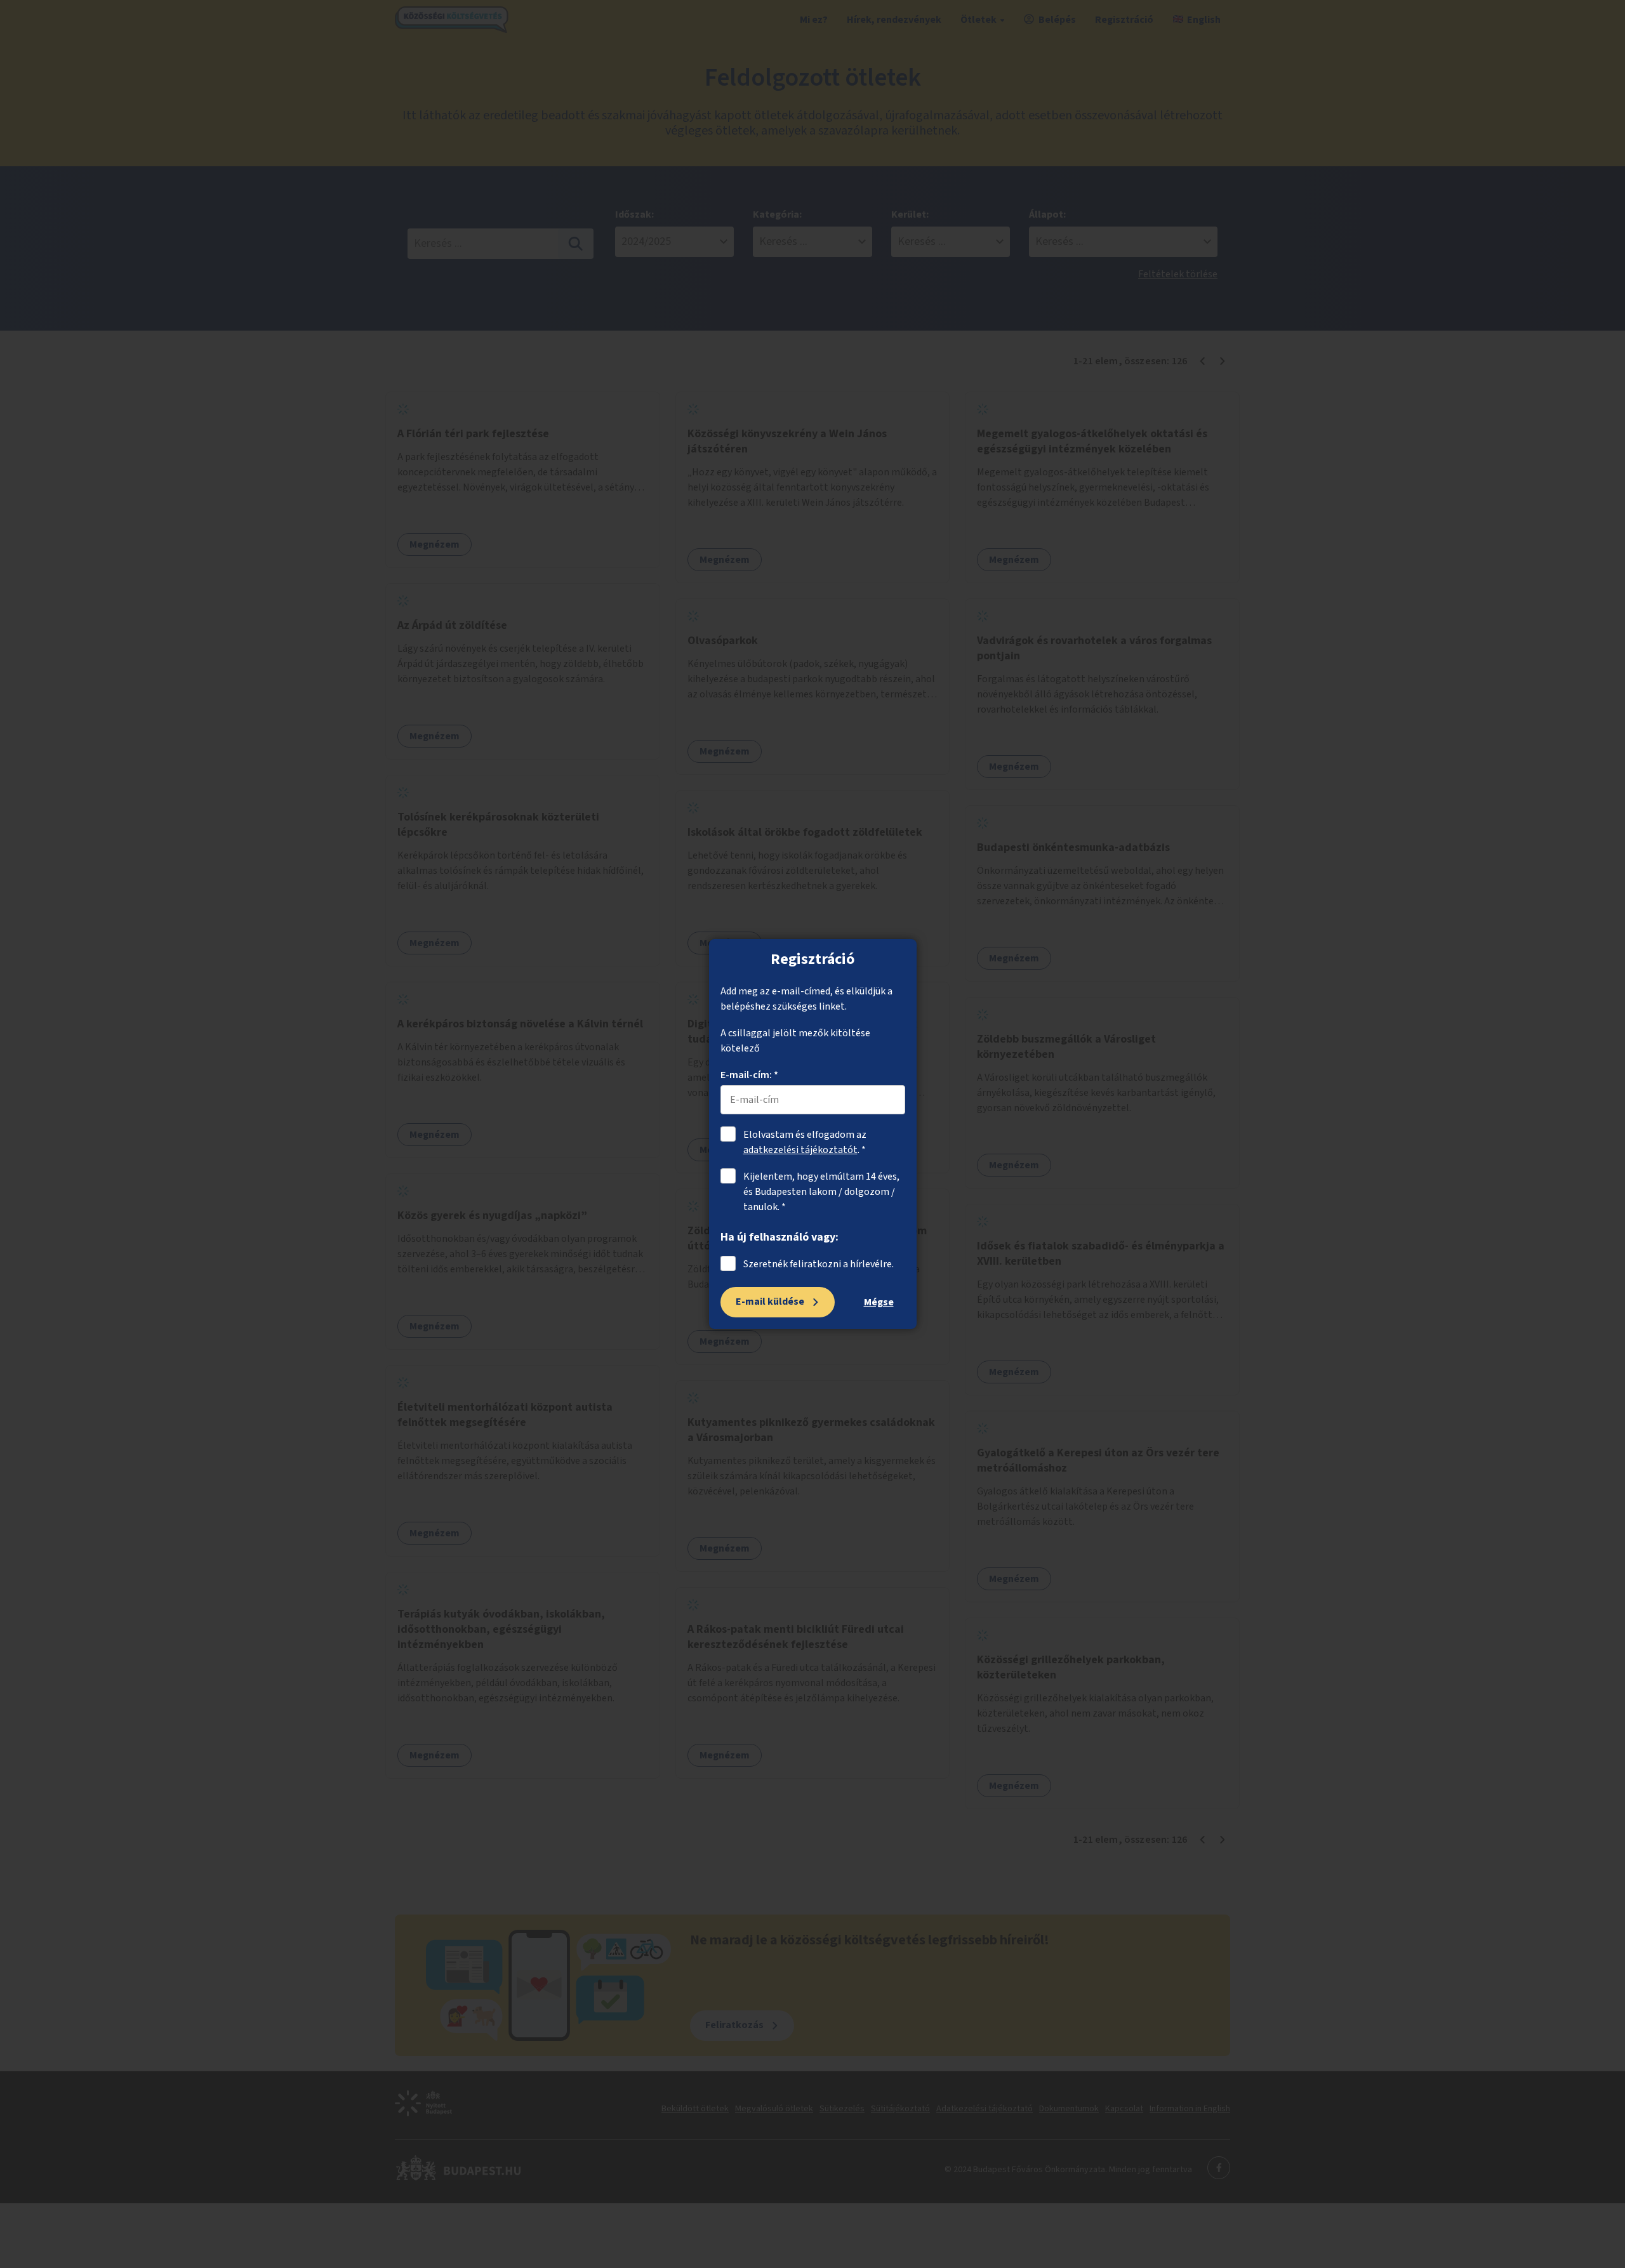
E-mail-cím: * (749, 1075)
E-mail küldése (770, 1302)
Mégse (879, 1302)
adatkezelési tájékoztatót (800, 1150)
